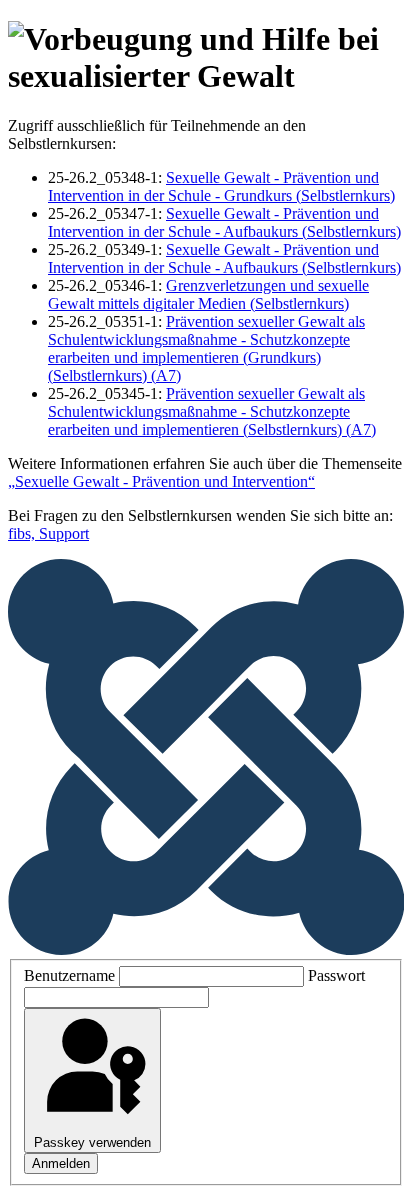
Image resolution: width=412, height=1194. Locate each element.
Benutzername (69, 975)
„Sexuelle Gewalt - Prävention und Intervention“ (161, 481)
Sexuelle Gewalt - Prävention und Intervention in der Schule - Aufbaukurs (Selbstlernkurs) (224, 222)
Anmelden (61, 1163)
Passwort (336, 975)
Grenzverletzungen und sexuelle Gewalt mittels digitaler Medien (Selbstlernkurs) (208, 294)
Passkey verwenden (92, 1142)
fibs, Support (48, 533)
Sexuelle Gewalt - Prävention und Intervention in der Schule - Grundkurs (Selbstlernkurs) (221, 186)
